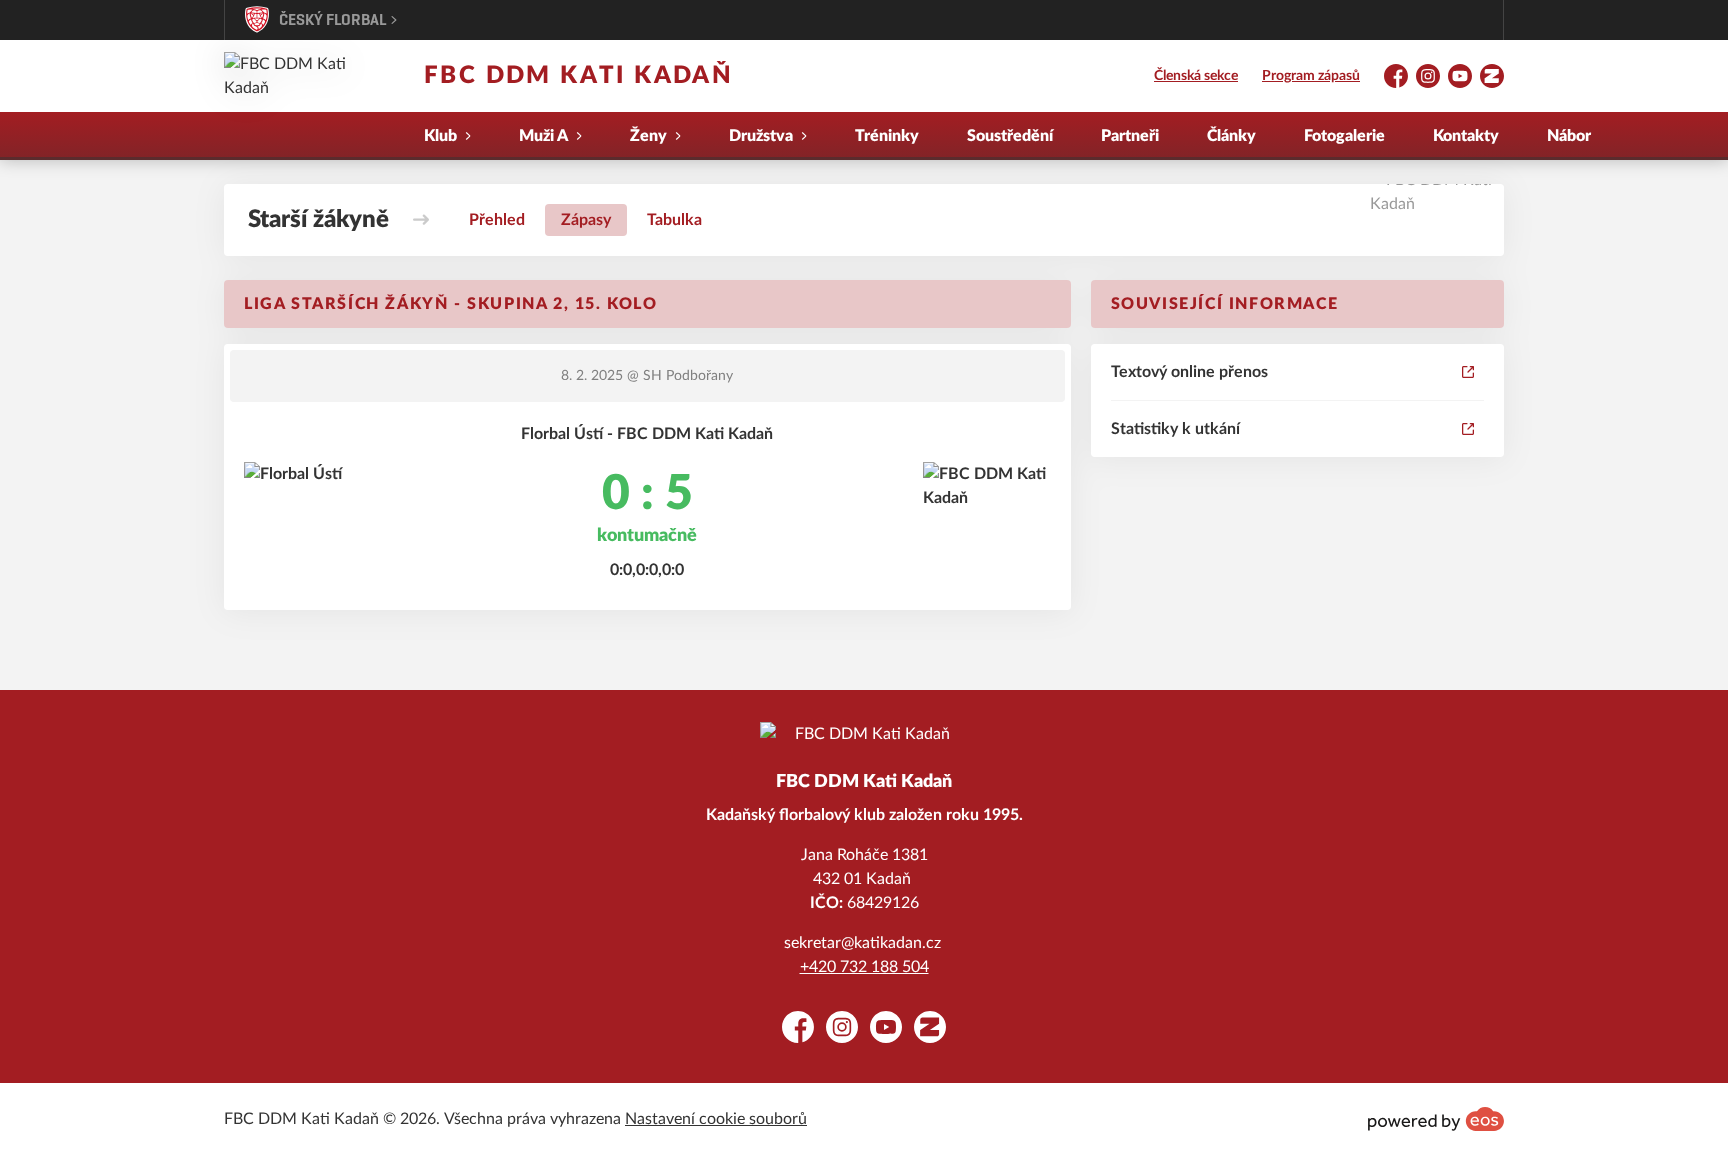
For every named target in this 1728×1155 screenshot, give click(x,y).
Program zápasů (1311, 76)
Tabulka (674, 220)
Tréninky (887, 136)
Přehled (497, 220)
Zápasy (586, 220)
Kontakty (1466, 136)
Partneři (1130, 136)
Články (1231, 136)
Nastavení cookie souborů (716, 1119)
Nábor (1569, 136)
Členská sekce (1196, 76)
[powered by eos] (1436, 1119)
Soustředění (1010, 136)
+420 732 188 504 (864, 967)
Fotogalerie (1344, 136)
